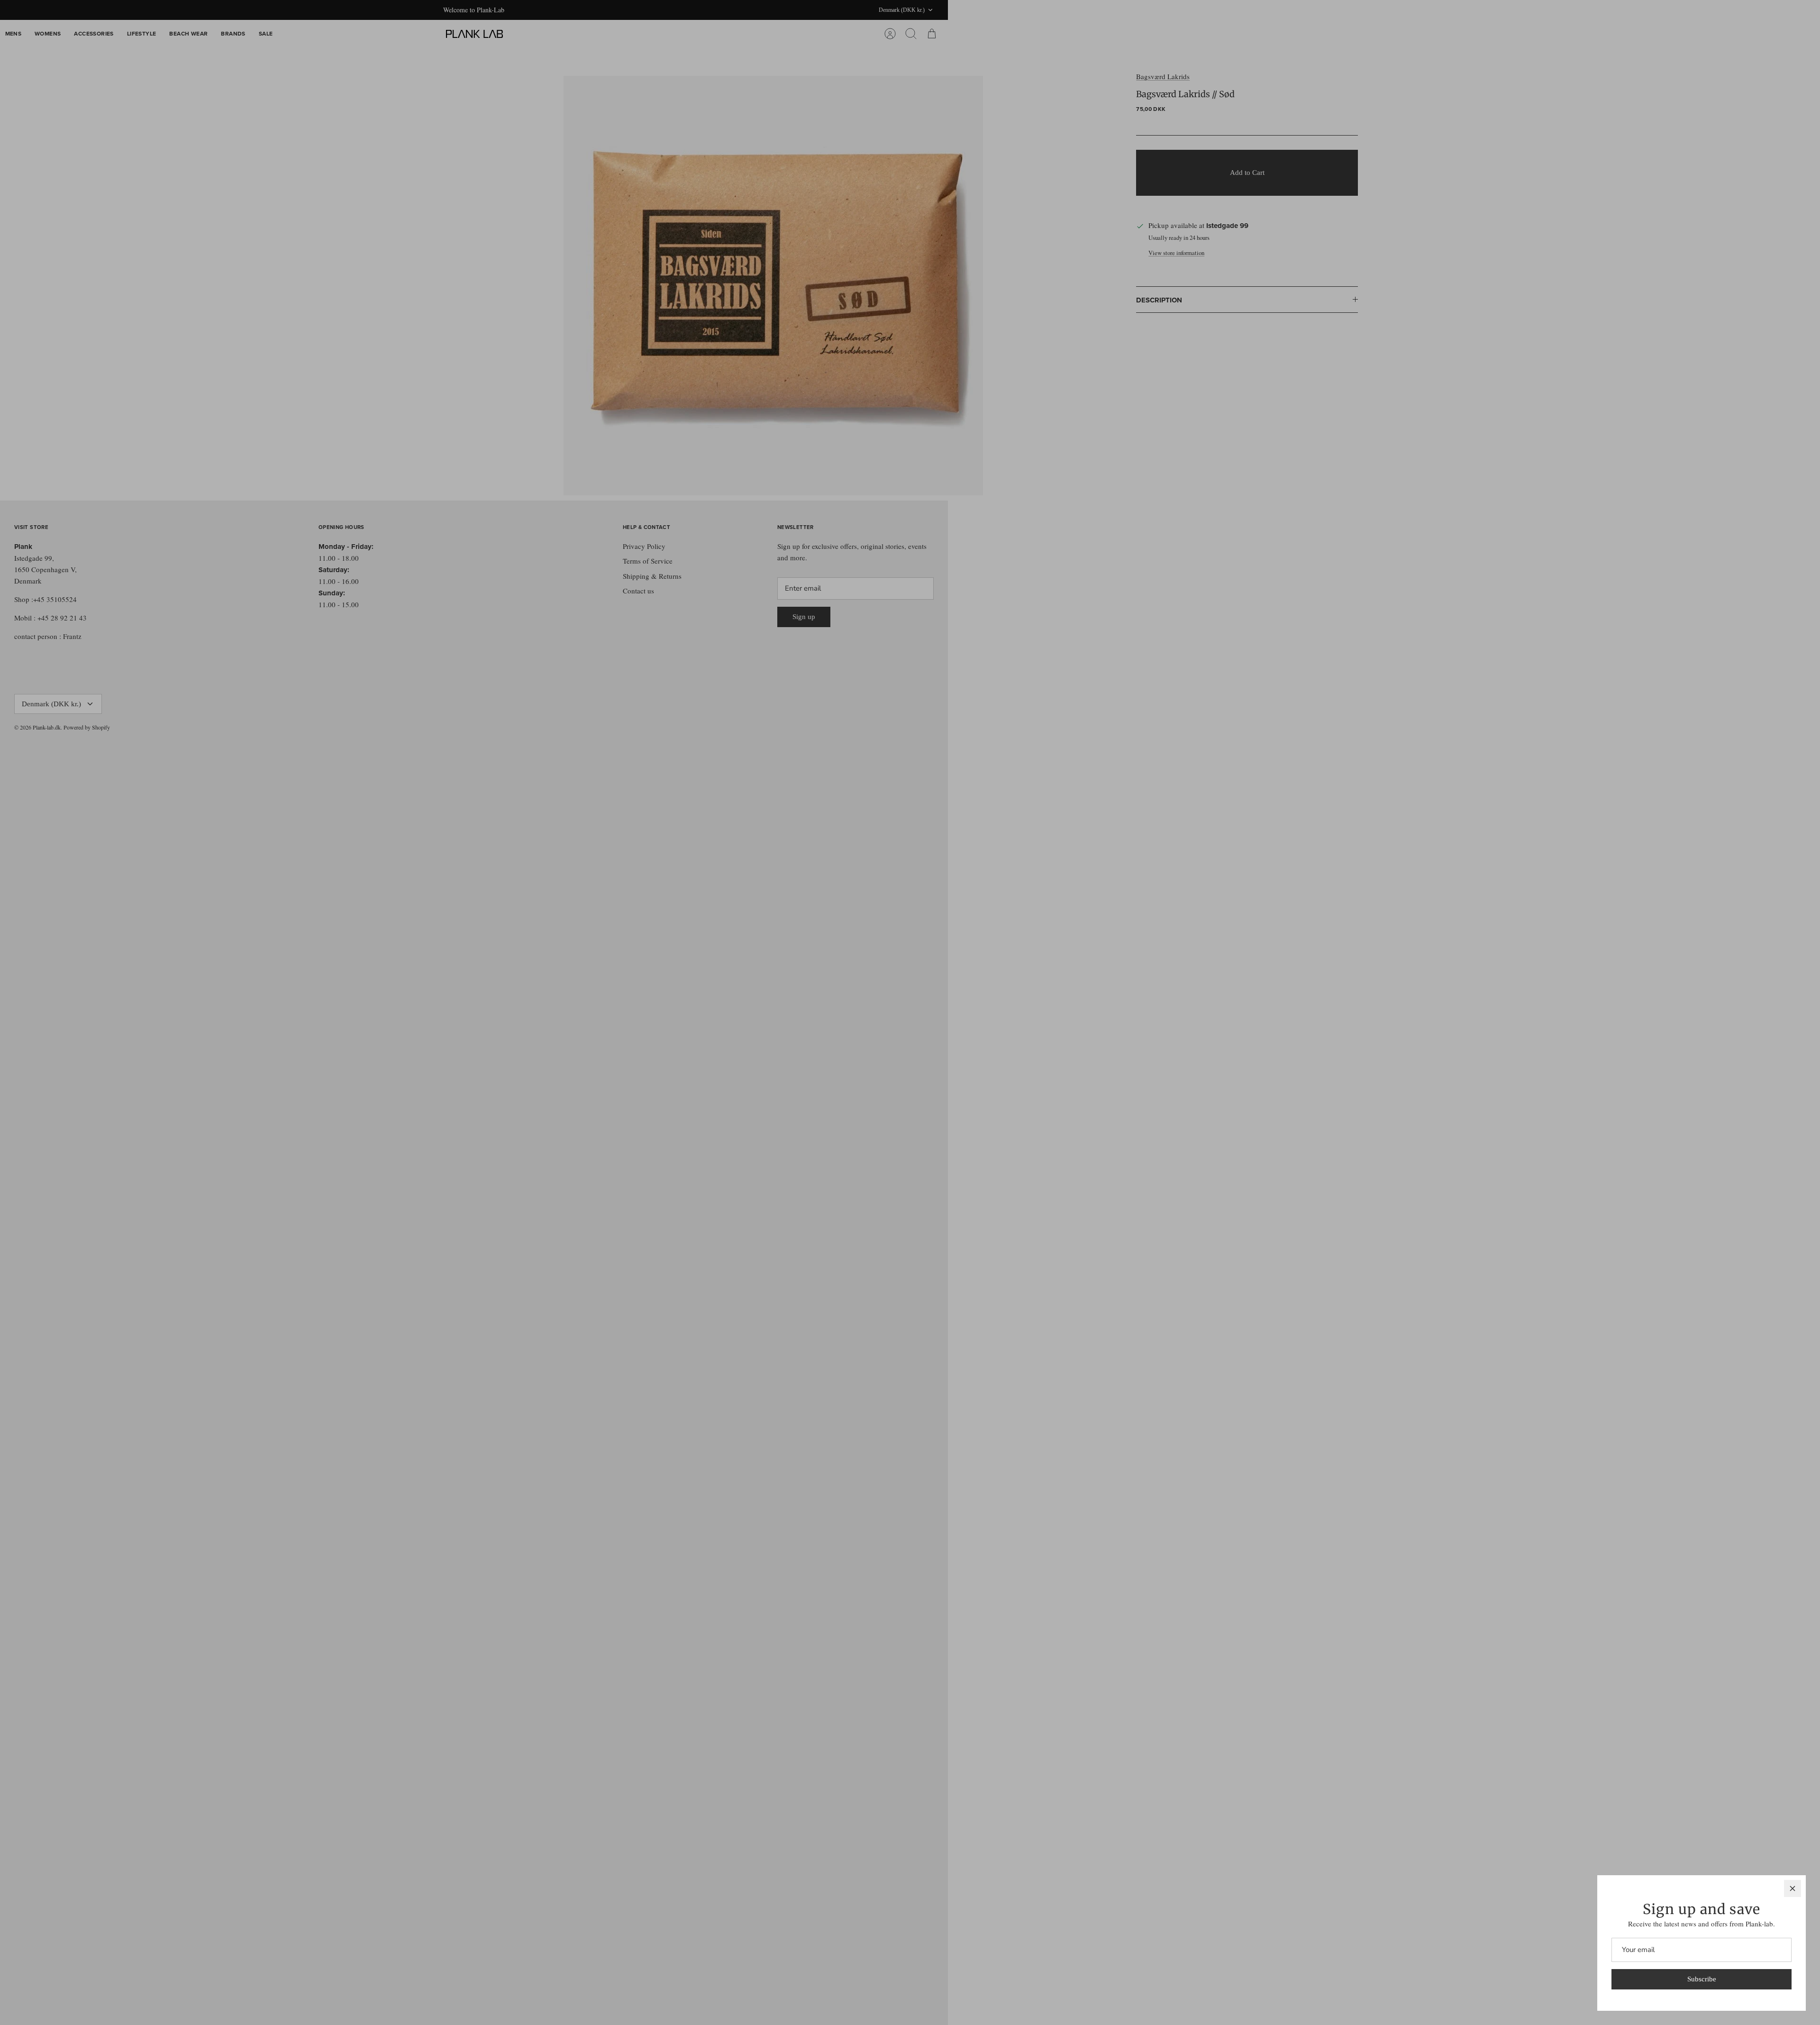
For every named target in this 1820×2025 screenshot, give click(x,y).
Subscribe (1702, 1979)
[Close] (1793, 1888)
